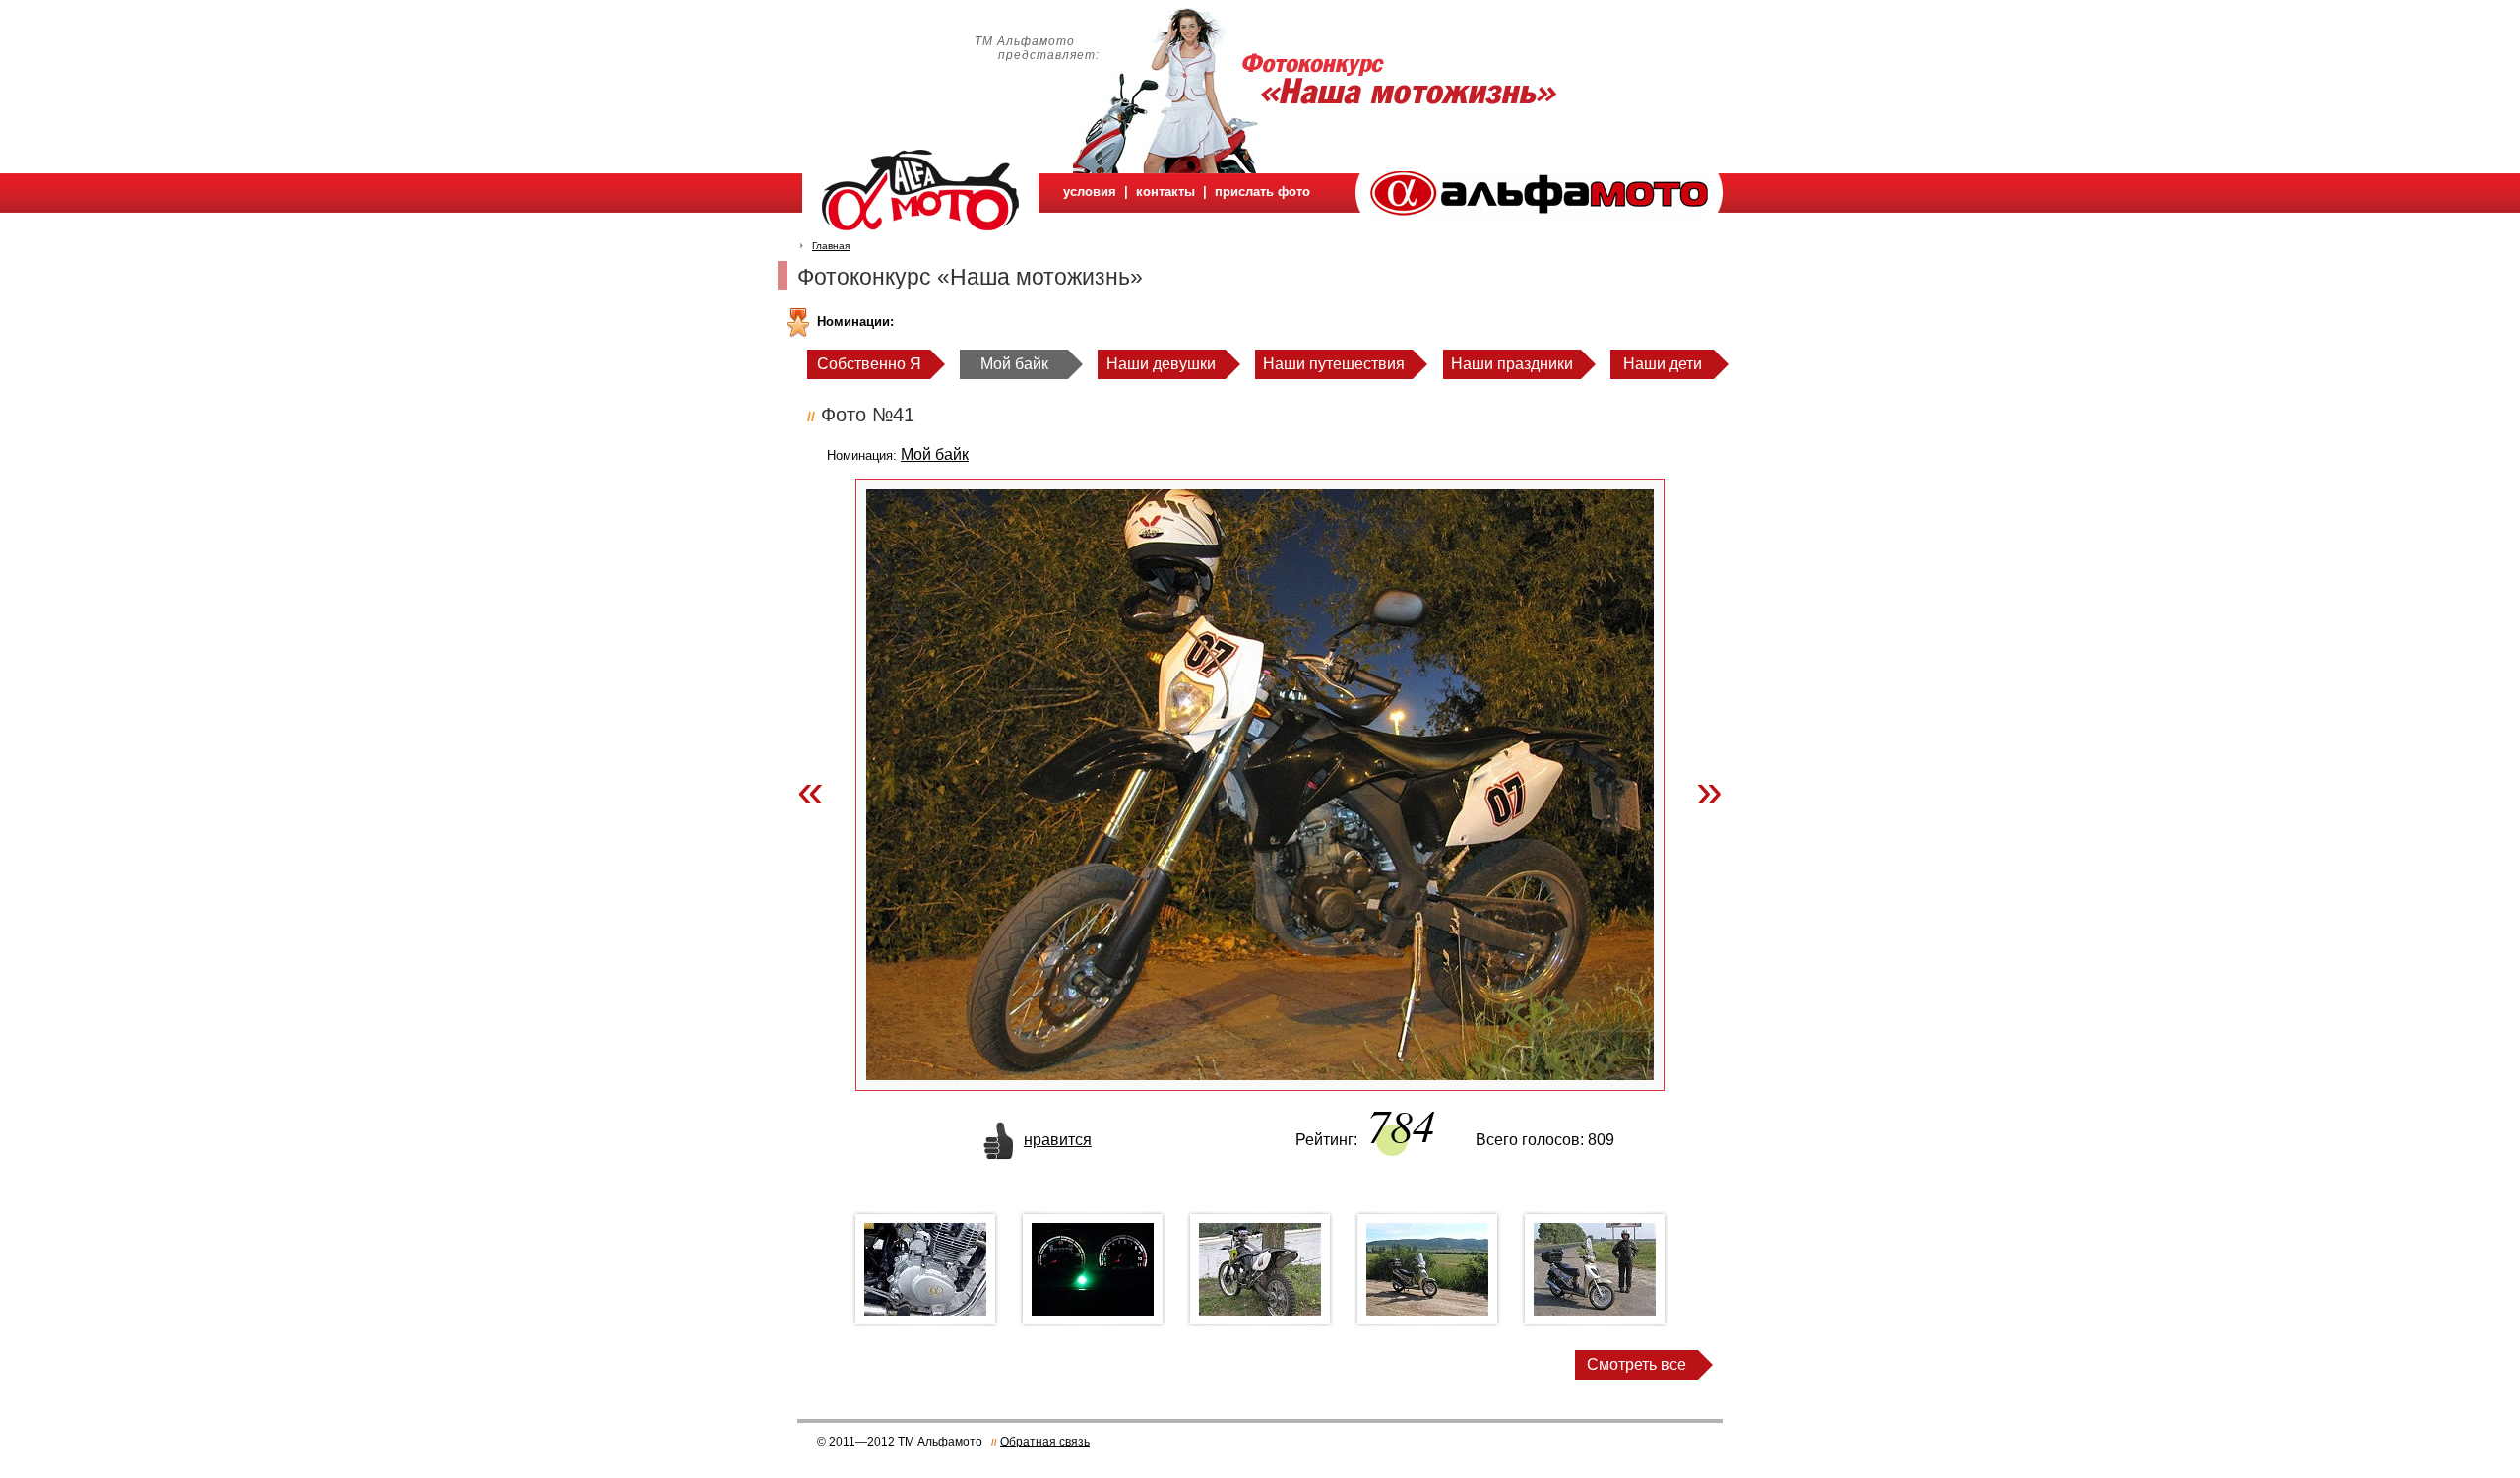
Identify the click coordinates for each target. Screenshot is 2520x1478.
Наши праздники (1512, 364)
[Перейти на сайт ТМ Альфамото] (1539, 210)
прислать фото (1262, 192)
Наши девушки (1161, 364)
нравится (1058, 1140)
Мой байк (1014, 364)
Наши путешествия (1334, 364)
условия (1090, 192)
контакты (1165, 192)
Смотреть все (1637, 1364)
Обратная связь (1045, 1442)
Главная (831, 246)
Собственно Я (869, 364)
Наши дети (1663, 364)
